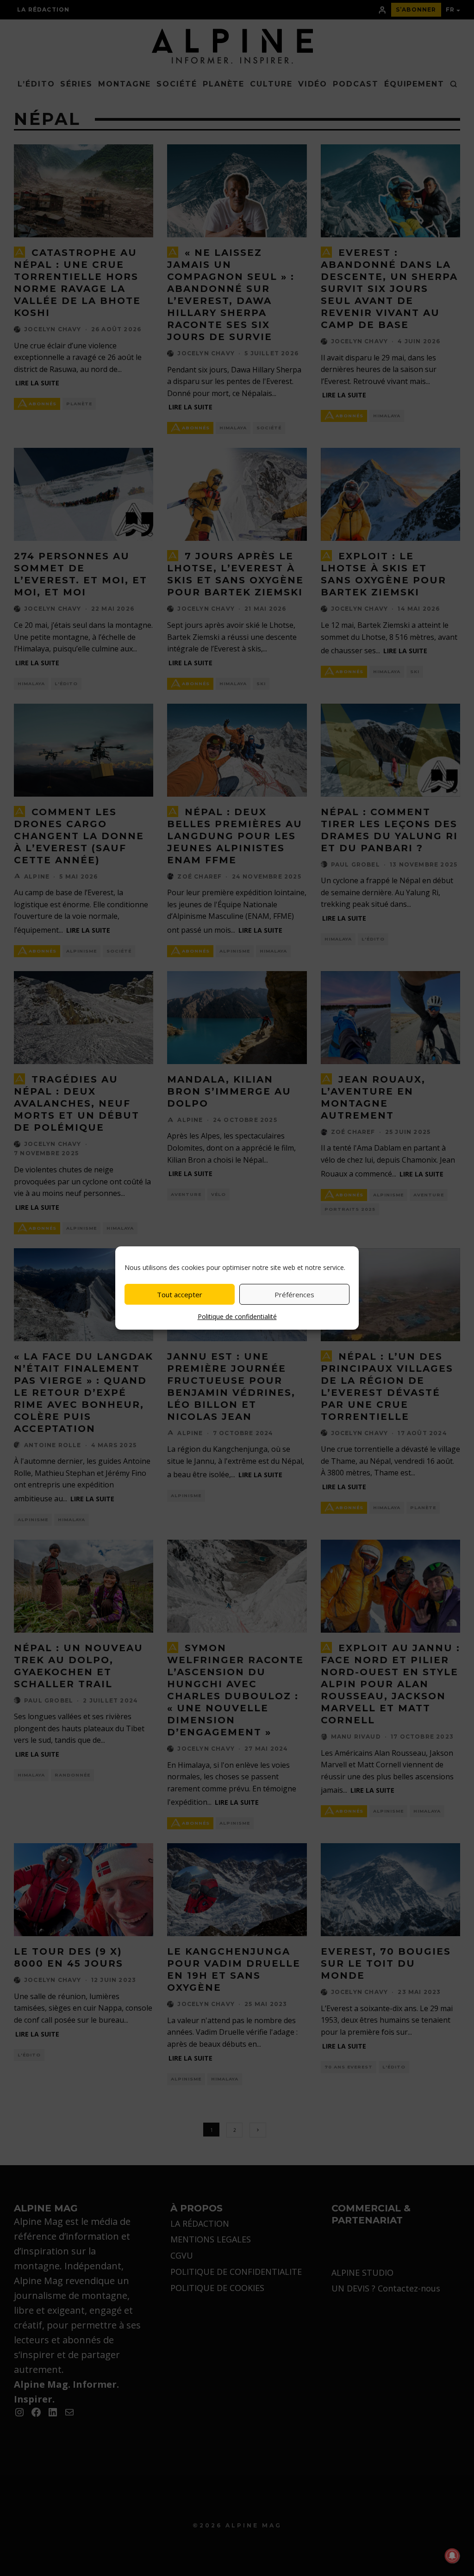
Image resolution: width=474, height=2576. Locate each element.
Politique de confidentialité (237, 1316)
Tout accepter (180, 1294)
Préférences (294, 1294)
